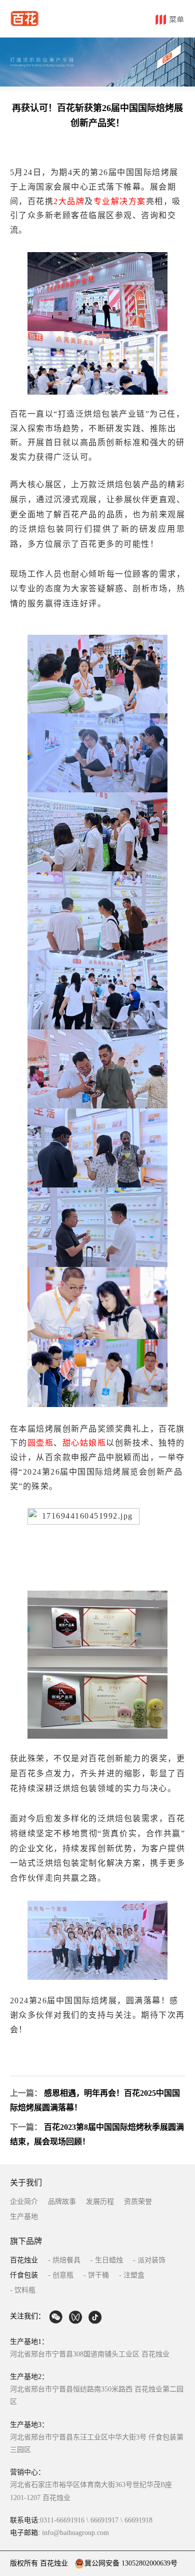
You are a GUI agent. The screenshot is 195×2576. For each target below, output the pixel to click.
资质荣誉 (138, 2202)
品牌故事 (62, 2202)
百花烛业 (24, 2260)
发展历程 (100, 2202)
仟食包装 (24, 2275)
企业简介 (24, 2202)
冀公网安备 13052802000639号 (131, 2563)
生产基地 (24, 2217)
